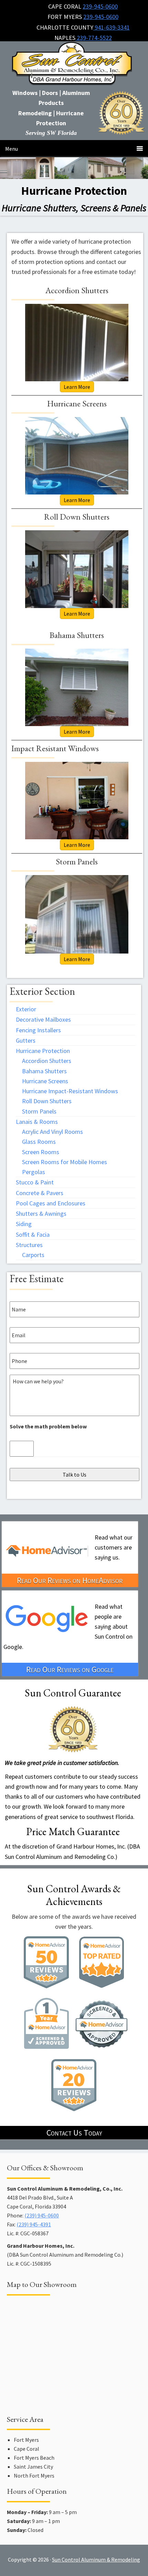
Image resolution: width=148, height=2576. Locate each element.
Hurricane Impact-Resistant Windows (70, 1091)
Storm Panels (39, 1111)
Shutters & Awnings (41, 1214)
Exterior (26, 1009)
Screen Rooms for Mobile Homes (65, 1162)
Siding (24, 1224)
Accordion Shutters (47, 1061)
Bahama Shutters (44, 1071)
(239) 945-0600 (42, 2215)
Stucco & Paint (35, 1182)
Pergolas (34, 1172)
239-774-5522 (94, 38)
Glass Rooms (39, 1142)
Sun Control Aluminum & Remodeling (74, 66)
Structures (29, 1245)
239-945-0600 (100, 6)
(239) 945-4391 (34, 2224)
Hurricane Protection (43, 1051)
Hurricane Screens (45, 1081)
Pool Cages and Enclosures (51, 1203)
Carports (33, 1255)
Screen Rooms (41, 1152)
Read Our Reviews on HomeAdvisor (70, 1580)
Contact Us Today (74, 2133)
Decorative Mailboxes (43, 1019)
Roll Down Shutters (47, 1101)
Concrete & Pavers (40, 1193)
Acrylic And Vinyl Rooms (52, 1132)
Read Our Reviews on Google (70, 1669)
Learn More (77, 387)
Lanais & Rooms (37, 1122)
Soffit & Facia (33, 1234)
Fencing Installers (38, 1030)
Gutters (26, 1040)
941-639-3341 (112, 27)
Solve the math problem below (48, 1426)
